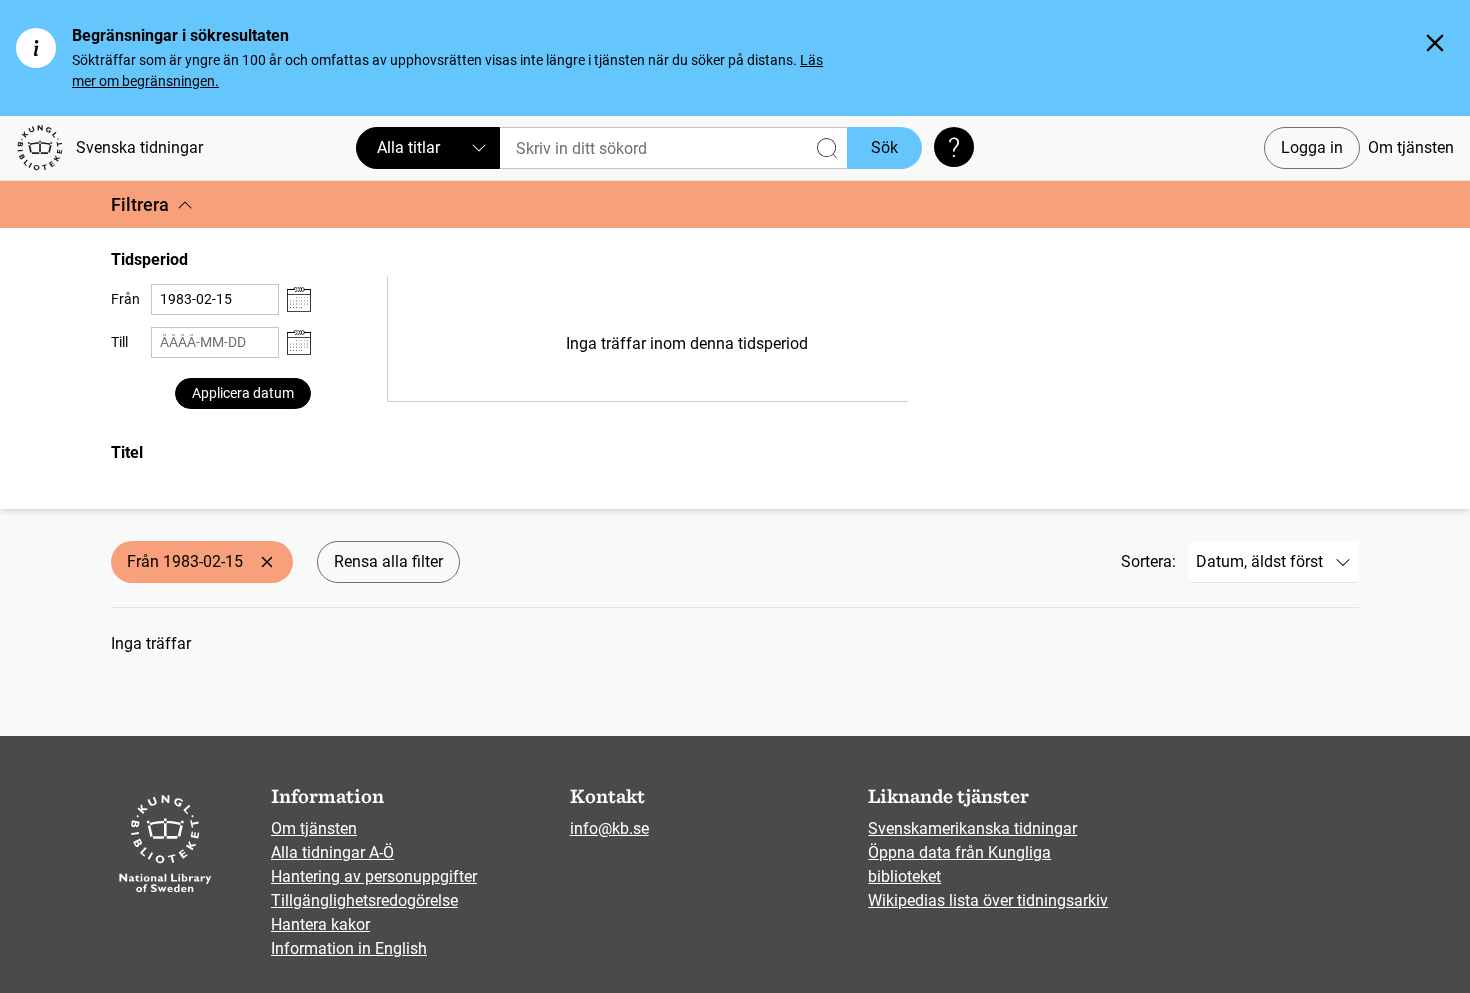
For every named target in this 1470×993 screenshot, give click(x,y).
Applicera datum (243, 393)
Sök (884, 147)
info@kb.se (609, 828)
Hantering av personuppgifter (374, 876)
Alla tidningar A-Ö (332, 852)
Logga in (1312, 147)
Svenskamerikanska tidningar (972, 828)
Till (119, 342)
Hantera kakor (320, 924)
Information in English (349, 948)
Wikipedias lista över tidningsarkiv (988, 900)
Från (125, 299)
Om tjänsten (1411, 147)
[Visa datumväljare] (299, 299)
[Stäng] (1435, 43)
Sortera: (1148, 561)
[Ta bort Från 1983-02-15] (267, 562)
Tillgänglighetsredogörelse (364, 900)
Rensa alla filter (388, 561)
